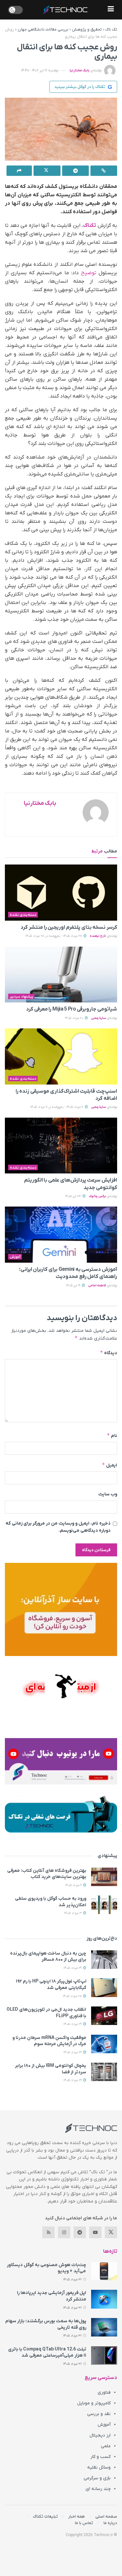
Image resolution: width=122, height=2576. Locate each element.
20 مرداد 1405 (75, 1018)
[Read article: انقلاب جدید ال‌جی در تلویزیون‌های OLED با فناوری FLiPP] (104, 2016)
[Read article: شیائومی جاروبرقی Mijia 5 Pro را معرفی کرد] (61, 975)
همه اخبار (77, 2516)
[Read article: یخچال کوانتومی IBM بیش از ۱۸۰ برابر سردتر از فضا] (104, 2072)
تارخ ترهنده (98, 936)
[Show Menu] (111, 10)
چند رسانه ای (98, 2489)
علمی (106, 2446)
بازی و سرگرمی (97, 2478)
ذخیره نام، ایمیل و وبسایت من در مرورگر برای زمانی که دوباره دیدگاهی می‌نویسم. (58, 1527)
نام (112, 1435)
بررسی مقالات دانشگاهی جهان (43, 30)
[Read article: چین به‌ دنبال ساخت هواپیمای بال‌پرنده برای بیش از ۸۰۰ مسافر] (104, 1960)
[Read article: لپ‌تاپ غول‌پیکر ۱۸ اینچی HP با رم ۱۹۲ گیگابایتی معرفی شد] (104, 1987)
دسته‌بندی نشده (23, 915)
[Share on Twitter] (47, 171)
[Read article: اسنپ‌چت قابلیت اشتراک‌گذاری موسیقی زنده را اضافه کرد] (61, 1056)
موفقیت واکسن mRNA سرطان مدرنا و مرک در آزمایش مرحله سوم (49, 2041)
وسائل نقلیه (99, 2467)
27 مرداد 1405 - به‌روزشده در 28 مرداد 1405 (54, 936)
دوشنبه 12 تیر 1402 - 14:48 (40, 70)
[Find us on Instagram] (64, 2232)
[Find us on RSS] (48, 2232)
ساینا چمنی (99, 1018)
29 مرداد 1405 (73, 1968)
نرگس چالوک (97, 1196)
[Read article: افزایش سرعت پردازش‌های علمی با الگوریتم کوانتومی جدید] (61, 1146)
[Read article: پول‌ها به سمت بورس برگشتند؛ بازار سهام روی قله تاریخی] (104, 2327)
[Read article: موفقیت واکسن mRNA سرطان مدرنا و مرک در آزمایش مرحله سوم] (104, 2044)
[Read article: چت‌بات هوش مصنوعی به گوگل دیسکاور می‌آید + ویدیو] (104, 2271)
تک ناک (111, 30)
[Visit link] (61, 1609)
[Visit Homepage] (65, 10)
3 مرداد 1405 (73, 1913)
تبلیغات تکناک (45, 2516)
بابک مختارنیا (80, 70)
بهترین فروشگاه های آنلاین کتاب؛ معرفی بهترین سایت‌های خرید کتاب (47, 1874)
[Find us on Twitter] (111, 2232)
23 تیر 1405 (74, 1196)
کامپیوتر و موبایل (94, 2403)
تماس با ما (84, 2523)
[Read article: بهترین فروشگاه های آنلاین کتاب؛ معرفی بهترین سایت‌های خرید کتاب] (104, 1877)
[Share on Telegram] (75, 171)
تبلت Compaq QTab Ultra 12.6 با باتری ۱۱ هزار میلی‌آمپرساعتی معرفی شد (47, 2353)
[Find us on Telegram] (80, 2232)
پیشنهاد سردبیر (21, 997)
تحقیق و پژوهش (87, 30)
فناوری (104, 2392)
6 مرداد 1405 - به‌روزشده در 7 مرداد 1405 (57, 1107)
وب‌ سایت (108, 1494)
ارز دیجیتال (100, 2435)
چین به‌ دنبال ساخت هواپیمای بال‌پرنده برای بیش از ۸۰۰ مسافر (48, 1957)
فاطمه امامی (97, 1286)
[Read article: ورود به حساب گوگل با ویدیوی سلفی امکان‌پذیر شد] (104, 1905)
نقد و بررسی (99, 2414)
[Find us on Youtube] (95, 2232)
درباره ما (110, 2523)
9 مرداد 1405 (74, 1885)
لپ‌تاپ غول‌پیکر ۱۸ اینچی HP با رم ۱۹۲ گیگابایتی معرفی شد (51, 1985)
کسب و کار (101, 2457)
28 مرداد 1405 (73, 1996)
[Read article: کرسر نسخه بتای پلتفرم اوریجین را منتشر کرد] (61, 893)
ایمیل (109, 1465)
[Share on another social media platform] (19, 171)
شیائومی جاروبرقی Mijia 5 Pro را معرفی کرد (72, 1009)
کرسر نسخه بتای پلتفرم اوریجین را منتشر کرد (69, 927)
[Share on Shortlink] (104, 171)
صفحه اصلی (106, 2516)
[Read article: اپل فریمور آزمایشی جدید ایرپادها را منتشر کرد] (104, 2299)
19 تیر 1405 (74, 1286)
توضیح (89, 273)
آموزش (15, 1257)
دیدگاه (108, 1353)
